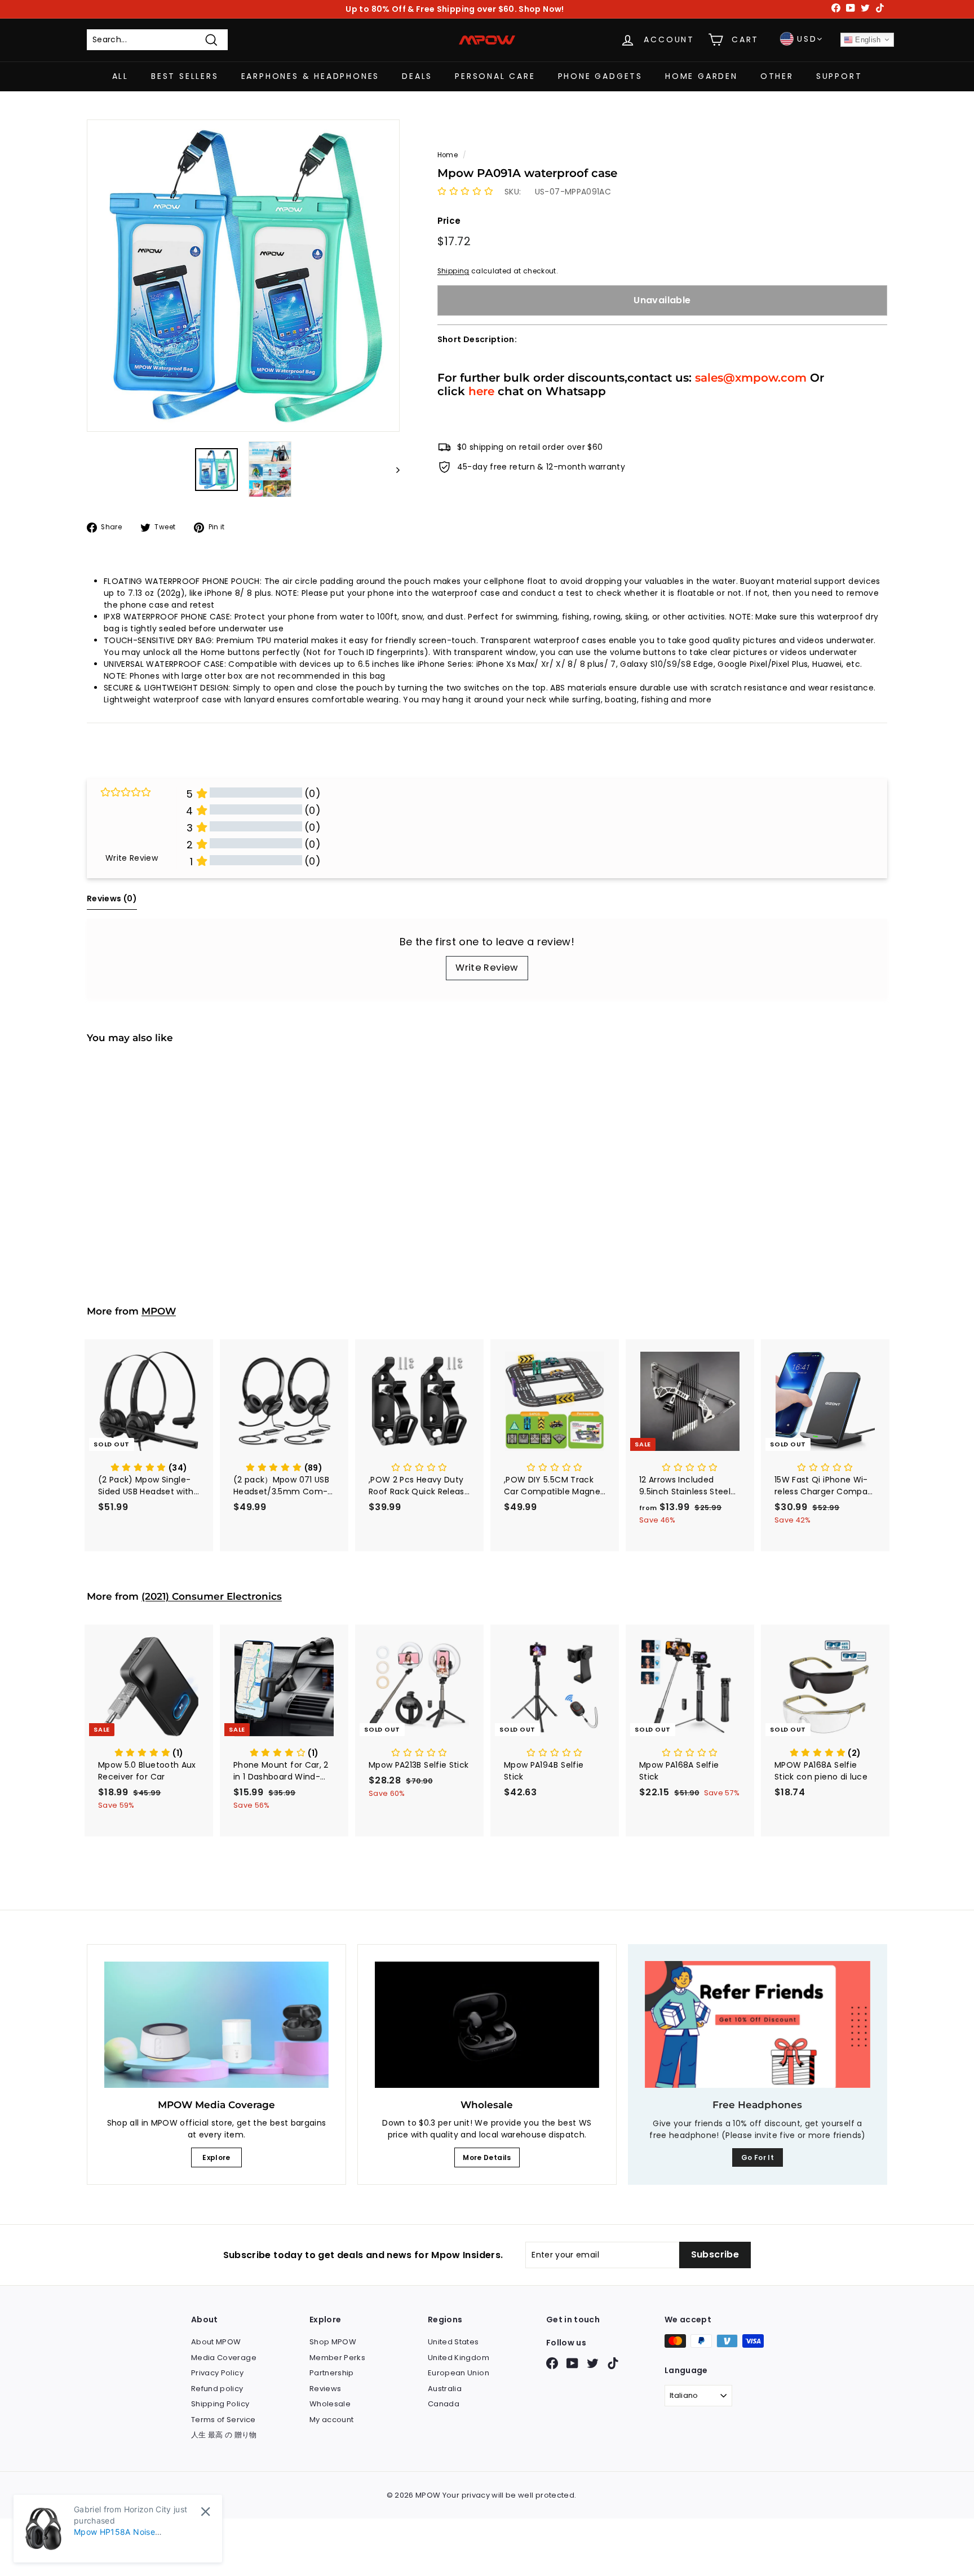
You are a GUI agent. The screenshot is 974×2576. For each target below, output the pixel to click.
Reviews (325, 2389)
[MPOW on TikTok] (613, 2363)
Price (449, 220)
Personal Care (495, 76)
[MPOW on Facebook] (552, 2363)
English (867, 40)
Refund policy (217, 2389)
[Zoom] (243, 276)
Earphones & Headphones (311, 76)
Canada (444, 2404)
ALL (120, 76)
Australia (445, 2389)
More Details (487, 2157)
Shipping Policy (220, 2404)
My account (332, 2420)
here (481, 391)
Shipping (453, 271)
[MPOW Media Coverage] (216, 2025)
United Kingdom (459, 2358)
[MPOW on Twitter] (593, 2363)
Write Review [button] (132, 858)
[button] (465, 191)
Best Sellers (185, 76)
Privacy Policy (217, 2373)
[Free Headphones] (758, 2024)
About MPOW (216, 2342)
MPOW (159, 1311)
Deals (417, 76)
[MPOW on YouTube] (572, 2363)
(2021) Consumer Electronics (212, 1596)
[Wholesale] (487, 2025)
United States (453, 2342)
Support (839, 76)
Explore (216, 2157)
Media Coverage (224, 2358)
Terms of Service (223, 2420)
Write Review (487, 968)
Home (448, 155)
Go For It (758, 2157)
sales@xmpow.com (751, 377)
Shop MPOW (333, 2342)
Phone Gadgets (600, 76)
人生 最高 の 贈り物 (224, 2435)
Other (777, 76)
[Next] (393, 469)
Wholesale (330, 2404)
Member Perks (337, 2358)
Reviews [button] (112, 898)
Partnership (332, 2373)
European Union (459, 2373)
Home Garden (701, 76)
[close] (205, 2511)
